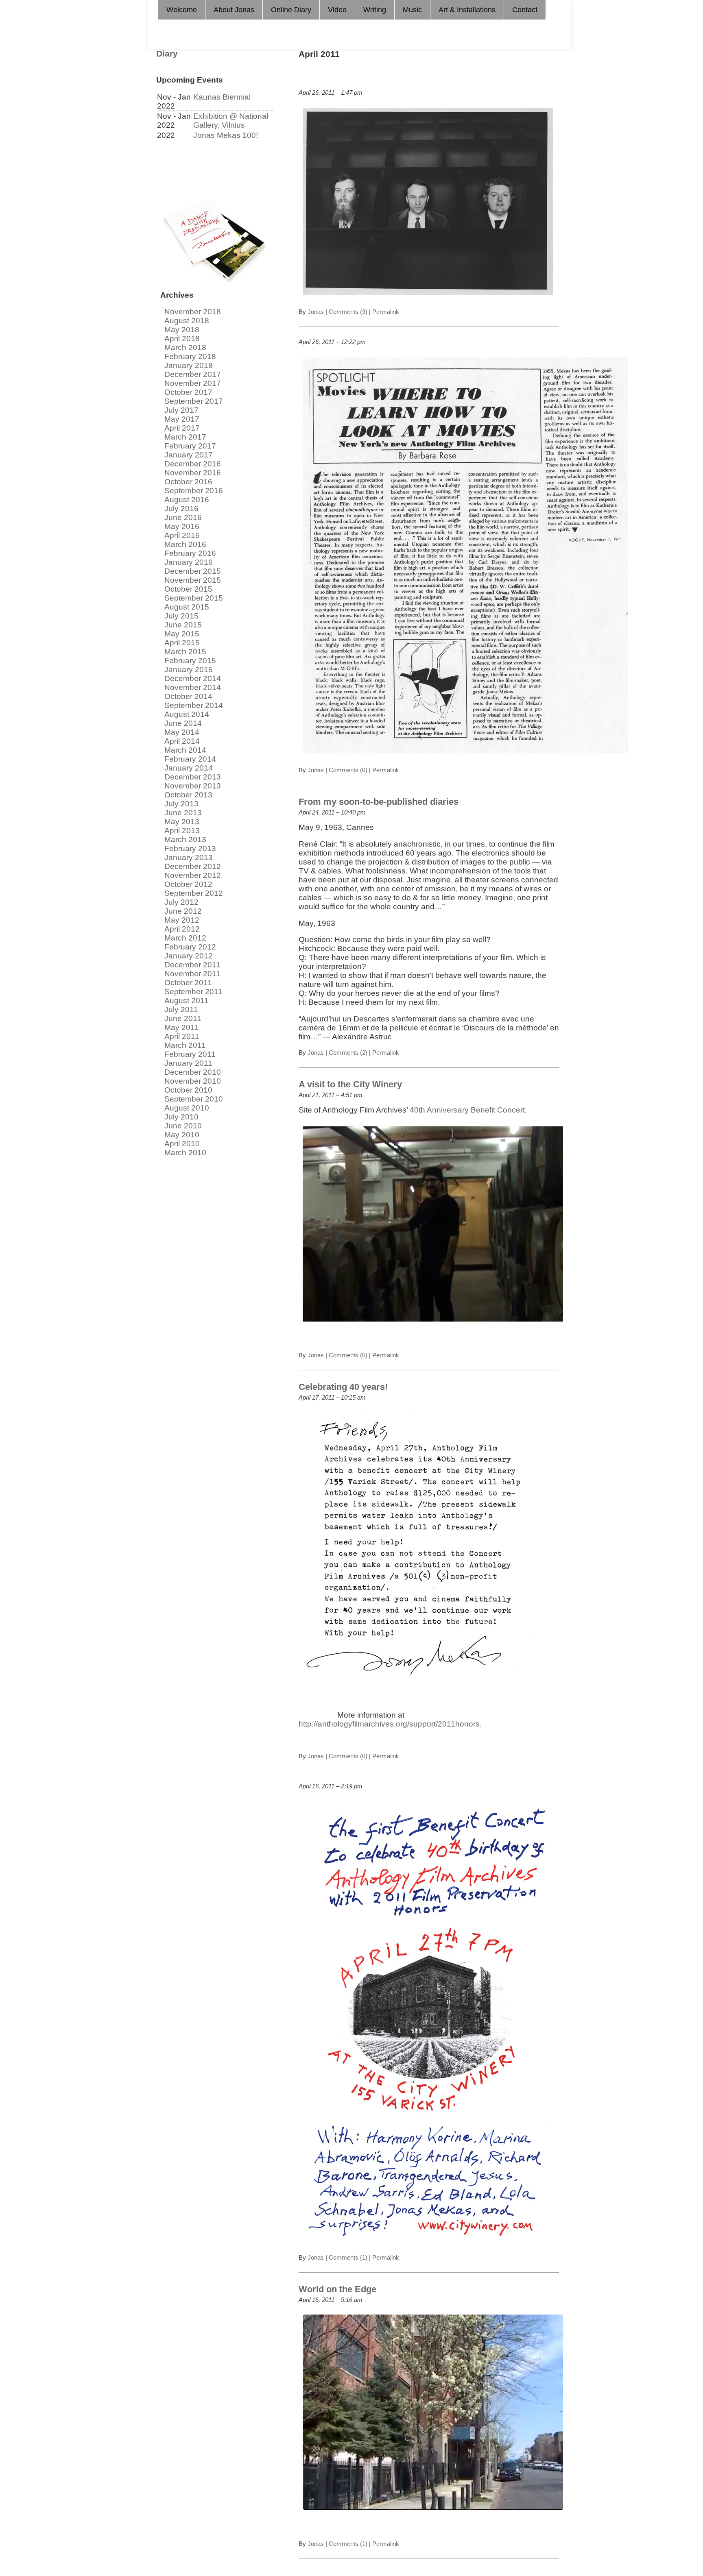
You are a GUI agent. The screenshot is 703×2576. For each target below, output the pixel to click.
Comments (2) (348, 1053)
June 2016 (183, 517)
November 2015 (193, 580)
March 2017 (185, 437)
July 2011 (181, 1009)
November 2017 (193, 383)
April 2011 (182, 1036)
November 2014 (193, 687)
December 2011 (192, 965)
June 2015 (183, 625)
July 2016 (181, 508)
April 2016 (182, 535)
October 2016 (188, 482)
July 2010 (181, 1117)
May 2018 (182, 330)
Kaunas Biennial (222, 97)
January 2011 (188, 1063)
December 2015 (193, 571)
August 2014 (187, 714)
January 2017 (189, 455)
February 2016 (190, 553)
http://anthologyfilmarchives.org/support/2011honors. (390, 1724)
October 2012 (188, 884)
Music (412, 10)
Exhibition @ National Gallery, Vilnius (231, 121)
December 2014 (193, 678)
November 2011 (192, 974)
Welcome (182, 10)
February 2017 (190, 446)
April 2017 (182, 428)
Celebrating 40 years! (343, 1387)
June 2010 (183, 1126)
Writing (375, 10)
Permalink (385, 312)
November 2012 (193, 875)
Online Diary (291, 10)
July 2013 (181, 804)
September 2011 (193, 992)
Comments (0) (348, 770)
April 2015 (182, 643)
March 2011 (185, 1045)
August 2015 (187, 607)
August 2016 (187, 500)
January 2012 (189, 956)
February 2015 (190, 661)
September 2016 (194, 491)
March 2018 (185, 347)
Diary (167, 54)
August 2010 (187, 1108)
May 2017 (182, 419)
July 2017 (181, 410)
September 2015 (194, 598)
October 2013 (188, 795)
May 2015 (182, 634)
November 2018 (193, 312)
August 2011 (187, 1001)
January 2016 (189, 562)
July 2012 (181, 902)
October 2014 (188, 696)
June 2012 (183, 911)
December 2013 (193, 777)
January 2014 (189, 768)
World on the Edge (337, 2289)
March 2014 (185, 750)
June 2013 (183, 813)
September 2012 (194, 893)
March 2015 (185, 652)
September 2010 (194, 1099)
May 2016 (182, 526)
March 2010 (185, 1153)
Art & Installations (467, 10)
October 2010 (188, 1090)
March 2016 (185, 544)
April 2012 (182, 929)
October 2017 (188, 392)
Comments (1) (348, 2257)
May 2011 (182, 1027)
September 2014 (194, 705)
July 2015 (181, 616)
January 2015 (189, 670)
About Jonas (234, 10)
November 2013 (193, 786)
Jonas (316, 312)
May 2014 (182, 732)
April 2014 (182, 741)
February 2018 (190, 356)
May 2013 (182, 822)
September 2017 (194, 401)
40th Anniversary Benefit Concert (467, 1110)
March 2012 (185, 938)
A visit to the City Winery (350, 1084)
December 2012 (193, 866)
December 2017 (193, 374)
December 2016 (193, 464)
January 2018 (189, 365)
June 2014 (183, 723)
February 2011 (190, 1054)
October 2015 (188, 589)
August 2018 (187, 321)
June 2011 (183, 1018)
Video (337, 10)
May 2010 (182, 1135)
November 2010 (193, 1081)
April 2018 (182, 339)
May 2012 (182, 920)
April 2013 (182, 831)
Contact (525, 10)
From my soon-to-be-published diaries (379, 802)
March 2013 (185, 839)
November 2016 (193, 473)
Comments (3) (348, 312)
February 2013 (190, 848)
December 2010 (193, 1072)
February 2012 (190, 947)
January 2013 (189, 857)
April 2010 (182, 1144)
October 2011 (188, 983)
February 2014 (190, 759)
